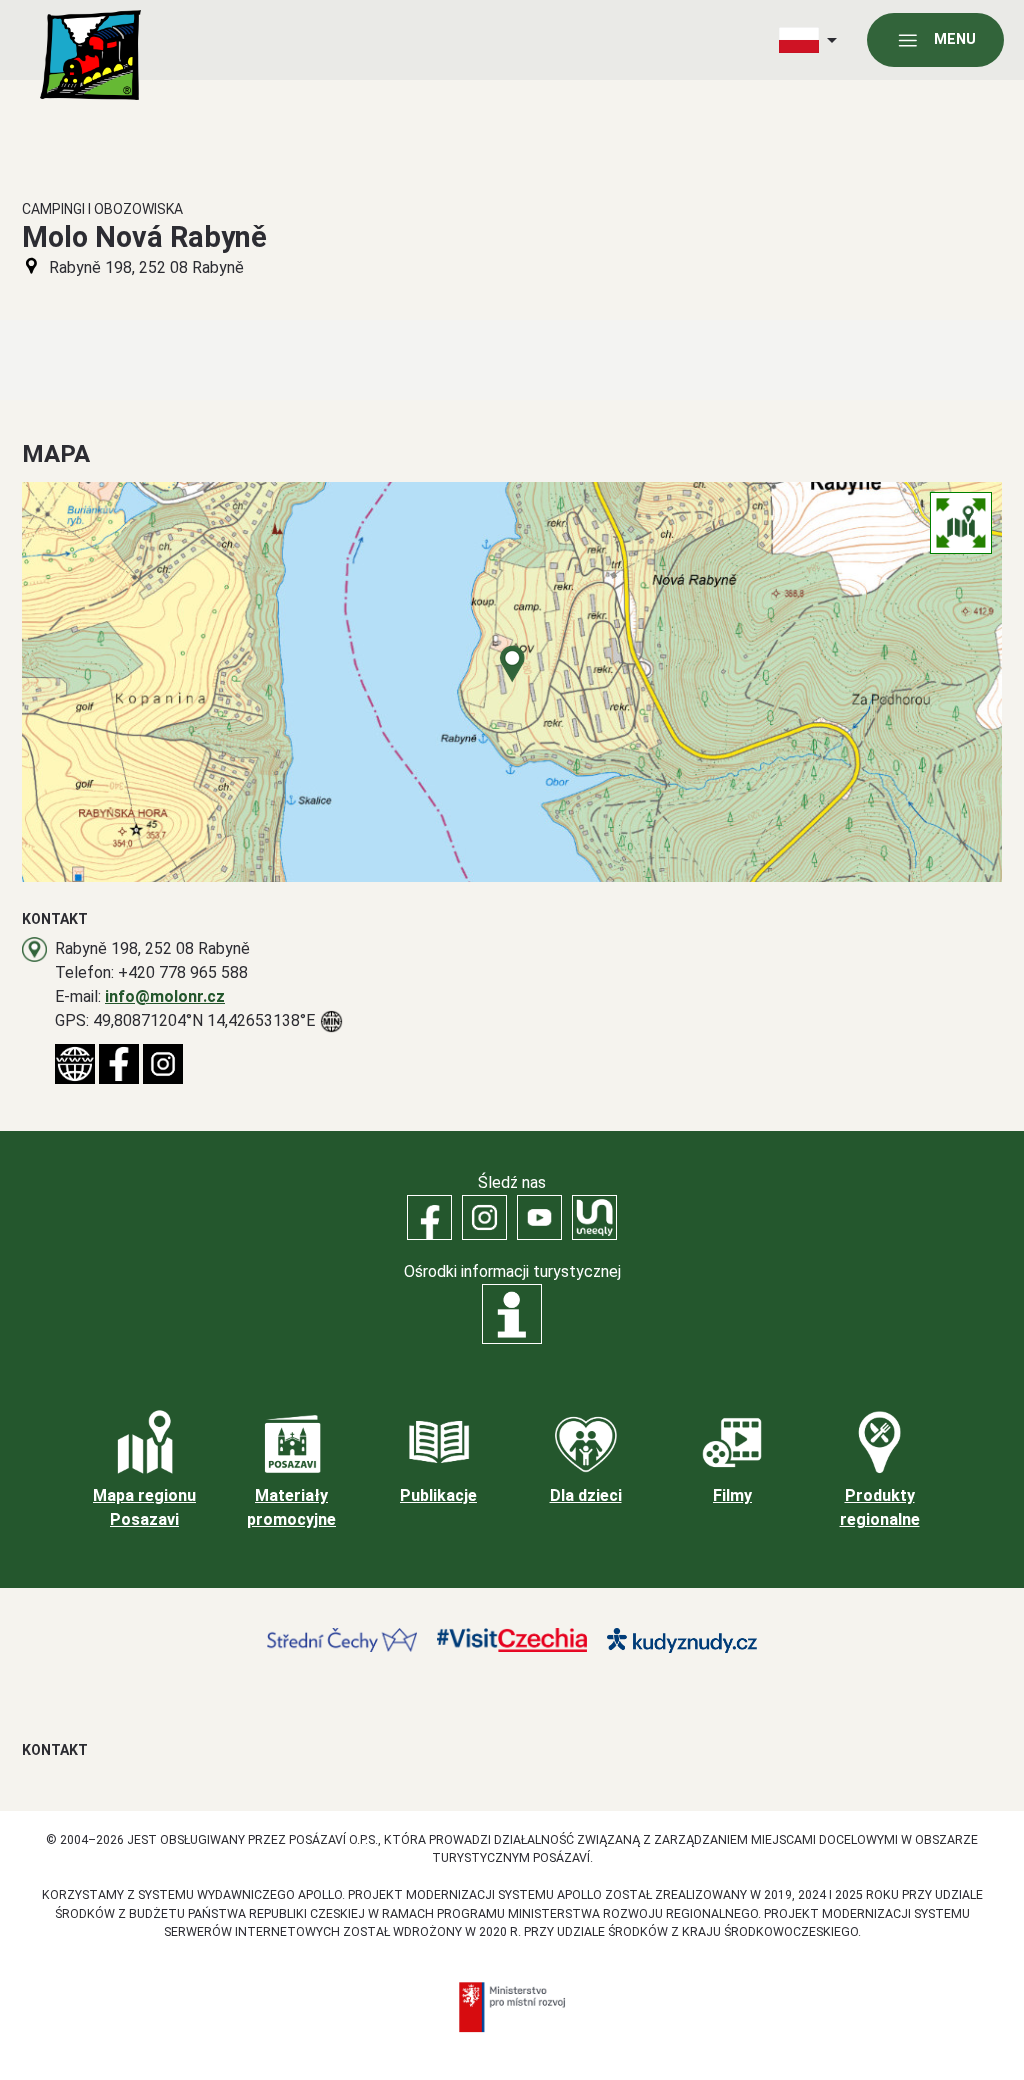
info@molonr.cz (165, 996)
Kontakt (55, 1750)
